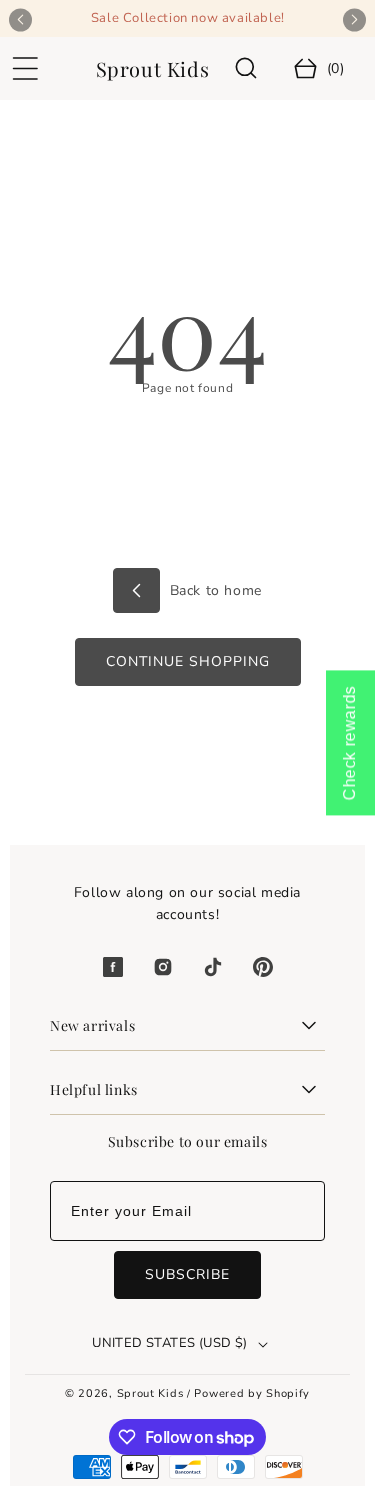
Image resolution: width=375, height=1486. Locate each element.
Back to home (213, 590)
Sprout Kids (152, 1393)
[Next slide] (354, 19)
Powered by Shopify (252, 1393)
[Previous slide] (20, 19)
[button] (25, 69)
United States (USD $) (169, 1343)
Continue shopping (188, 661)
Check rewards (349, 743)
